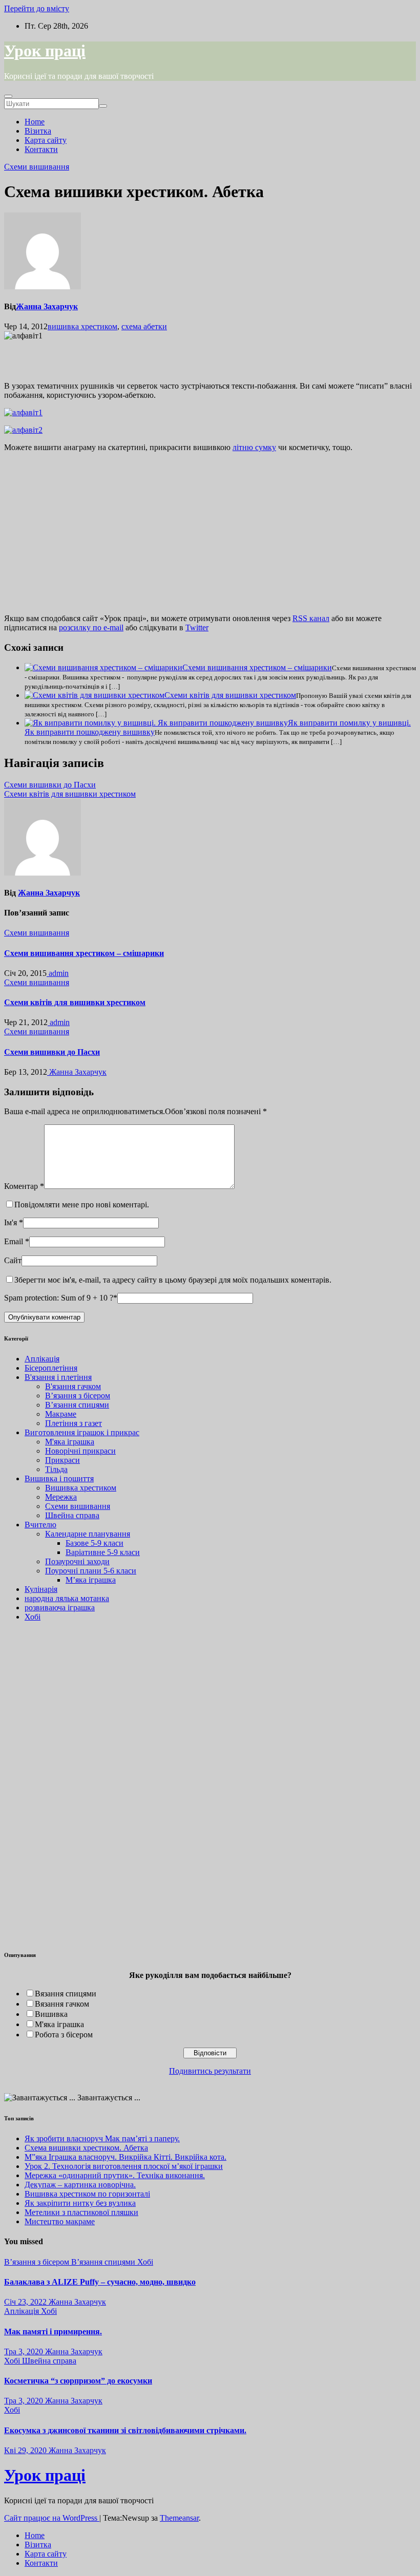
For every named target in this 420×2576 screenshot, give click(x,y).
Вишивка (51, 2014)
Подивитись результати (210, 2071)
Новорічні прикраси (80, 1451)
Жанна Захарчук (47, 306)
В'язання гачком (73, 1386)
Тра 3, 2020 (24, 2351)
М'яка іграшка (70, 1442)
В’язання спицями (77, 1405)
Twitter (197, 627)
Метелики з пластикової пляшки (81, 2212)
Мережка (61, 1497)
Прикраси (62, 1460)
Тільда (56, 1469)
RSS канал (311, 618)
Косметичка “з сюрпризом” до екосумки (78, 2381)
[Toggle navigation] (8, 96)
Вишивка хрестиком (81, 1488)
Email (17, 1241)
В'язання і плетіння (58, 1377)
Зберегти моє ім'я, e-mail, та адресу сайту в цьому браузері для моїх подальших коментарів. (173, 1280)
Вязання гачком (62, 2004)
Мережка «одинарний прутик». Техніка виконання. (115, 2175)
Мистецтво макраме (60, 2221)
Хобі (33, 1617)
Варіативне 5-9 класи (103, 1552)
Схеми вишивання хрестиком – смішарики (257, 667)
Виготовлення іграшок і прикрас (82, 1432)
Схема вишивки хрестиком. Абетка (86, 2148)
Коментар (24, 1186)
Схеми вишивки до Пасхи (50, 785)
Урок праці (45, 51)
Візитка (38, 131)
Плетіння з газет (73, 1423)
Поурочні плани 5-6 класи (91, 1571)
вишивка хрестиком (82, 326)
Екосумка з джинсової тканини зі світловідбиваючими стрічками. (125, 2430)
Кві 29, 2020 (25, 2450)
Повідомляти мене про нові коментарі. (82, 1205)
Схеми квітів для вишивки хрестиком (230, 695)
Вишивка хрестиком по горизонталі (87, 2194)
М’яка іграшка (91, 1580)
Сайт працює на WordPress (52, 2518)
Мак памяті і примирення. (53, 2332)
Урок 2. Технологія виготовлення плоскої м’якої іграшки (124, 2166)
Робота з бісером (64, 2035)
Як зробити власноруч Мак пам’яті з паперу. (102, 2138)
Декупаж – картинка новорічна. (80, 2185)
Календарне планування (88, 1534)
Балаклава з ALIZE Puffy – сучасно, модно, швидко (100, 2282)
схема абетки (144, 326)
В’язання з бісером (78, 1396)
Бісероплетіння (51, 1368)
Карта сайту (46, 140)
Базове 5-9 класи (94, 1543)
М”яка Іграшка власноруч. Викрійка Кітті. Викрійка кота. (125, 2157)
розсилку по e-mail (91, 627)
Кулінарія (41, 1589)
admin (58, 973)
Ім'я (14, 1222)
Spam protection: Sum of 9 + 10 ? (59, 1298)
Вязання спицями (66, 1994)
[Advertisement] (124, 356)
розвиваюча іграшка (60, 1608)
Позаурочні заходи (77, 1561)
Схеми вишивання (37, 167)
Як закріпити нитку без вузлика (80, 2203)
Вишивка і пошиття (59, 1478)
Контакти (41, 149)
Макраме (61, 1414)
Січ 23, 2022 (25, 2302)
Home (35, 122)
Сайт (13, 1260)
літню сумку (254, 447)
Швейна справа (72, 1515)
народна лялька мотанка (67, 1598)
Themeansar (179, 2518)
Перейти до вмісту (37, 8)
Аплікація (42, 1359)
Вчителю (40, 1525)
